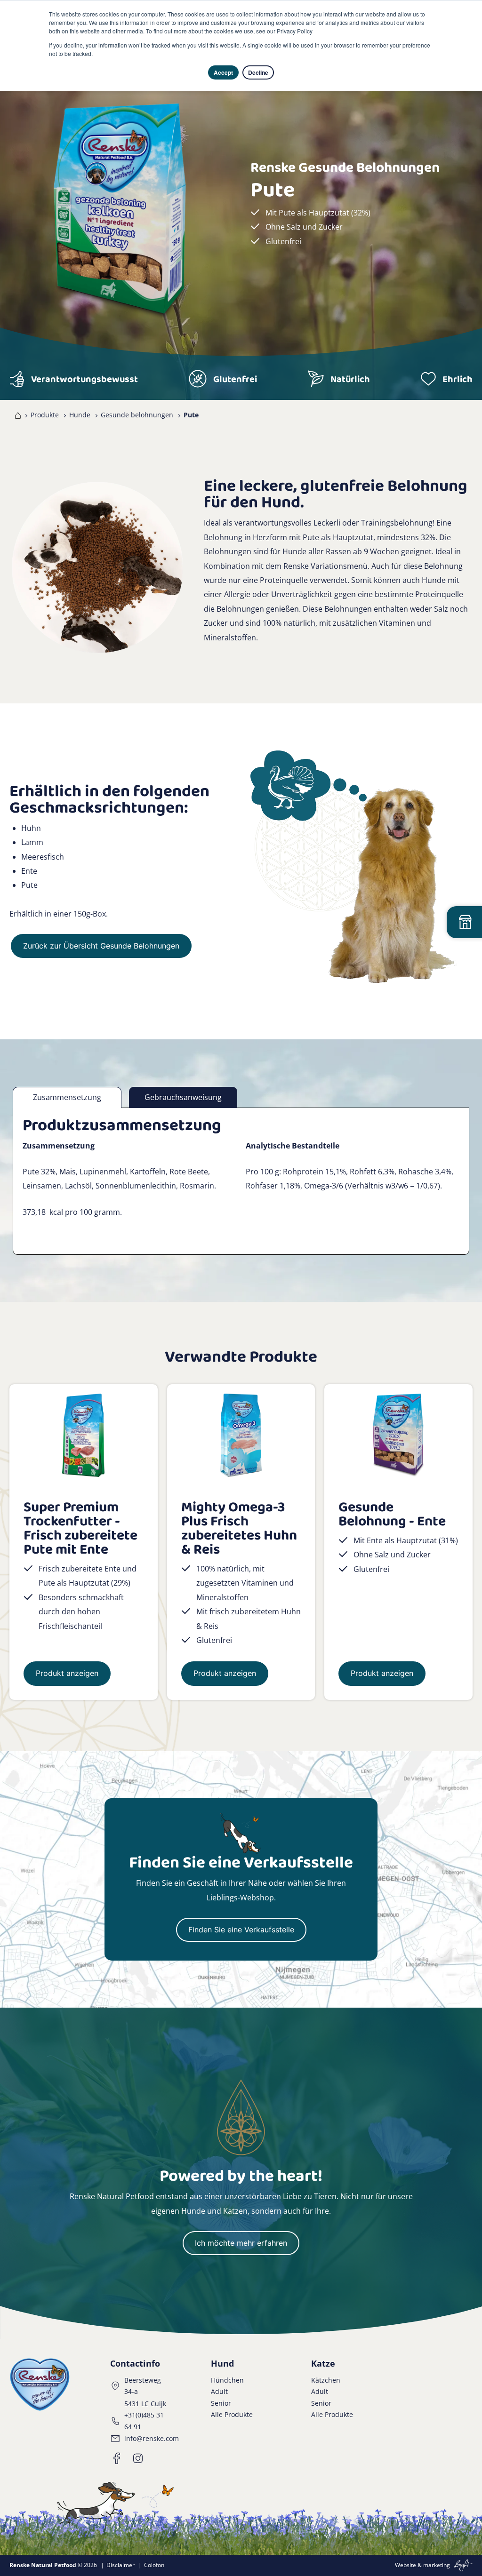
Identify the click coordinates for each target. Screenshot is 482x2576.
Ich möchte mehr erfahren (241, 2243)
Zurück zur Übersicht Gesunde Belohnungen (101, 946)
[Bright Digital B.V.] (462, 2565)
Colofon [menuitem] (154, 2565)
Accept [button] (223, 72)
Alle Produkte (232, 2414)
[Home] (16, 415)
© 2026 (53, 2565)
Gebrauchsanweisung (183, 1097)
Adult (219, 2391)
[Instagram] (138, 2458)
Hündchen (227, 2380)
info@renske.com (152, 2438)
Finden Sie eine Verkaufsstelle (241, 1930)
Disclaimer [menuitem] (120, 2565)
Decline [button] (258, 72)
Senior (221, 2403)
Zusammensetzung (67, 1097)
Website (406, 2565)
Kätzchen (326, 2380)
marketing (437, 2565)
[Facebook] (117, 2458)
